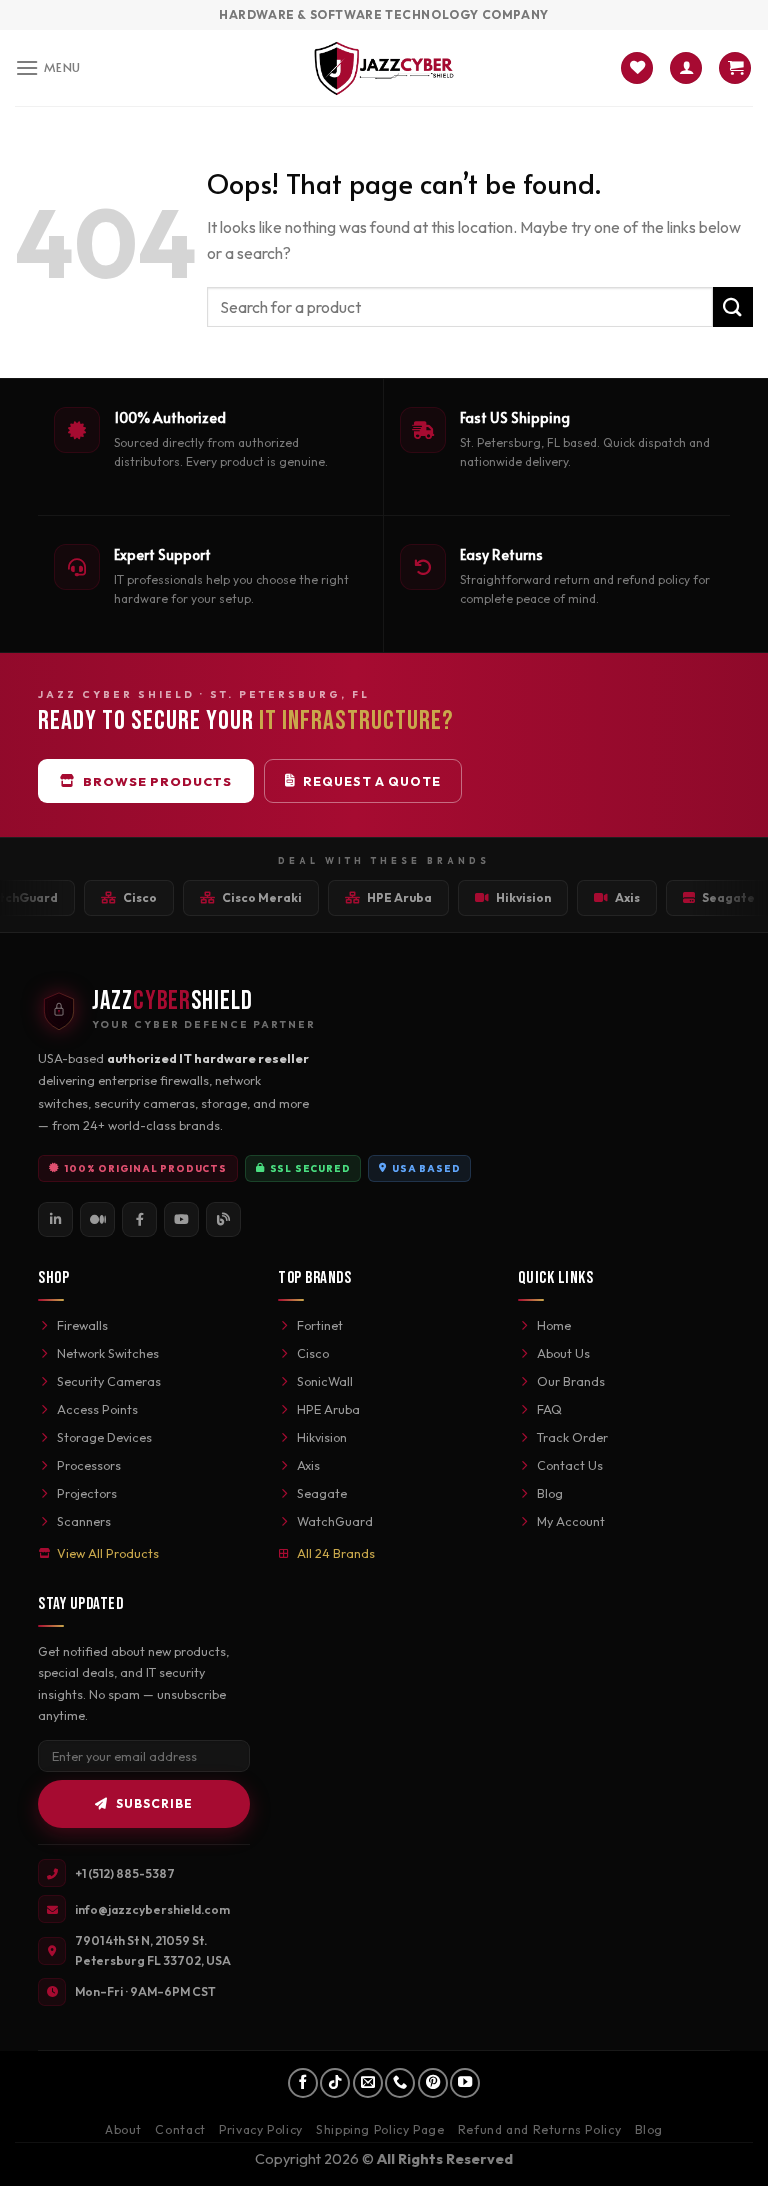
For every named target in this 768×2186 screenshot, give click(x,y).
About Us (563, 1353)
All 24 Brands (336, 1553)
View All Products (108, 1553)
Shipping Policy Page (380, 2129)
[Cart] (735, 68)
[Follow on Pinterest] (433, 2083)
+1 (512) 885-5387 (125, 1873)
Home (554, 1325)
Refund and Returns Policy (539, 2129)
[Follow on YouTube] (465, 2083)
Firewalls (82, 1325)
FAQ (549, 1409)
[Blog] (223, 1219)
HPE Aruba (328, 1409)
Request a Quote (372, 781)
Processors (89, 1465)
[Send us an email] (368, 2083)
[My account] (686, 68)
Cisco (313, 1353)
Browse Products (157, 781)
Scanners (84, 1521)
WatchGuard (335, 1521)
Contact (180, 2129)
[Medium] (97, 1219)
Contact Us (570, 1465)
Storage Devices (104, 1437)
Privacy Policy (261, 2129)
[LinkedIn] (55, 1219)
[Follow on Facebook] (303, 2083)
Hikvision (322, 1437)
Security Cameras (109, 1381)
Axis (308, 1465)
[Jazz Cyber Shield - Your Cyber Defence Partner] (384, 68)
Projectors (87, 1493)
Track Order (572, 1437)
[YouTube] (181, 1219)
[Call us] (400, 2083)
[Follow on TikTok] (335, 2083)
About (123, 2129)
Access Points (97, 1409)
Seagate (322, 1493)
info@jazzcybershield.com (152, 1909)
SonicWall (325, 1381)
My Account (571, 1521)
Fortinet (320, 1325)
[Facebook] (139, 1219)
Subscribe (154, 1803)
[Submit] (733, 306)
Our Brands (571, 1381)
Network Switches (108, 1353)
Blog (550, 1493)
